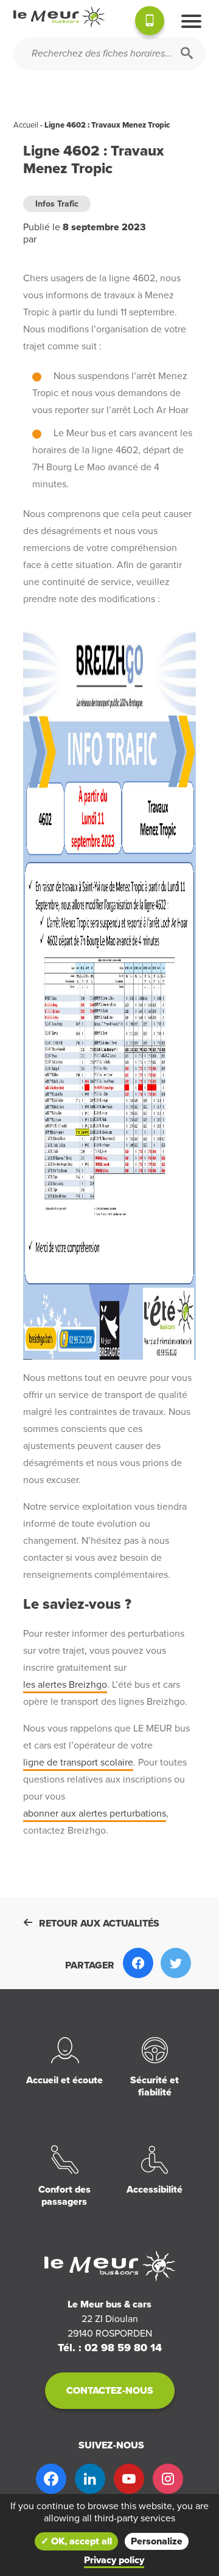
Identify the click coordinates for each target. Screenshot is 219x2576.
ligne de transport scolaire (78, 1762)
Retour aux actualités (99, 1923)
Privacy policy (114, 2560)
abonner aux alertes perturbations (95, 1814)
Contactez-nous (110, 2391)
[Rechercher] (187, 54)
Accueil (26, 125)
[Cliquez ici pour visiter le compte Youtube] (129, 2479)
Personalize (157, 2541)
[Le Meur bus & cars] (59, 17)
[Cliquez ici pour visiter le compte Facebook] (51, 2479)
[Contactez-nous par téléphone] (150, 22)
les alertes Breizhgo (65, 1685)
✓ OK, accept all (76, 2541)
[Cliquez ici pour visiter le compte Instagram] (168, 2479)
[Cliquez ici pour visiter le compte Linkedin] (90, 2479)
